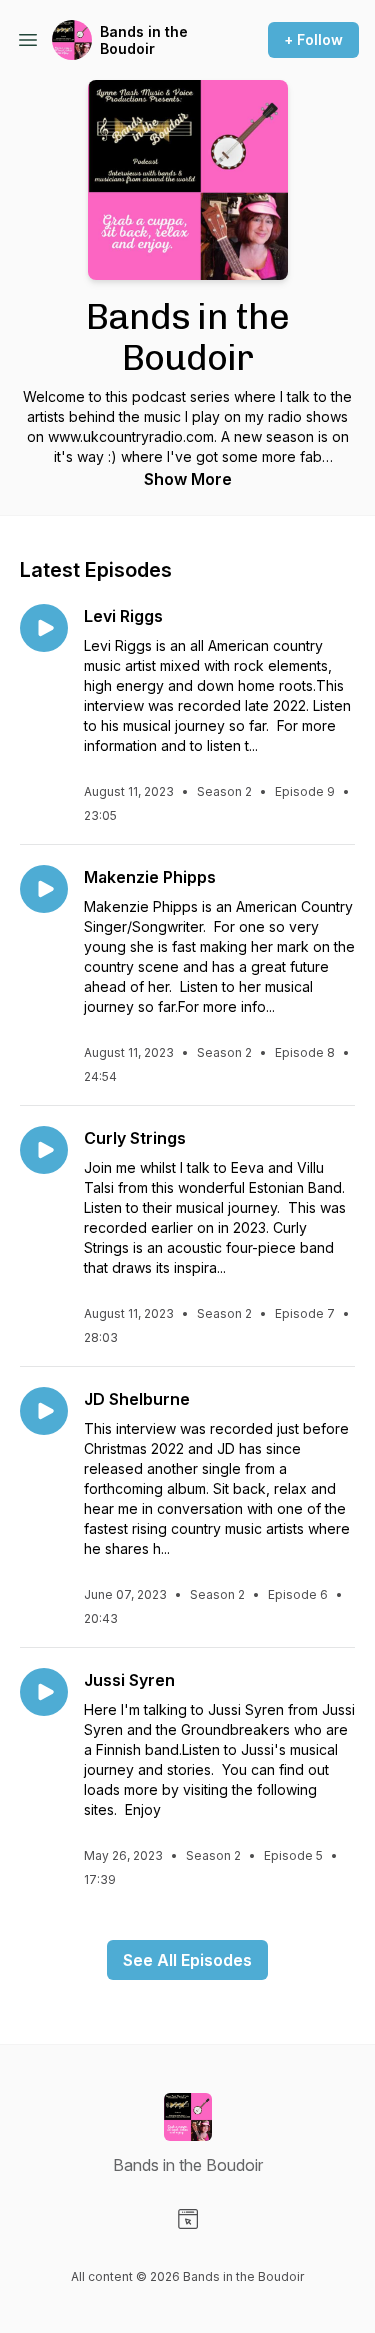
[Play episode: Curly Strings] (44, 1150)
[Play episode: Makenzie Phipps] (44, 889)
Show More (188, 479)
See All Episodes (187, 1960)
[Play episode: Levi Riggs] (44, 628)
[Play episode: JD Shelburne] (44, 1411)
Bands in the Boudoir (144, 40)
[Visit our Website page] (188, 2219)
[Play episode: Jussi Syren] (44, 1692)
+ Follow (313, 39)
